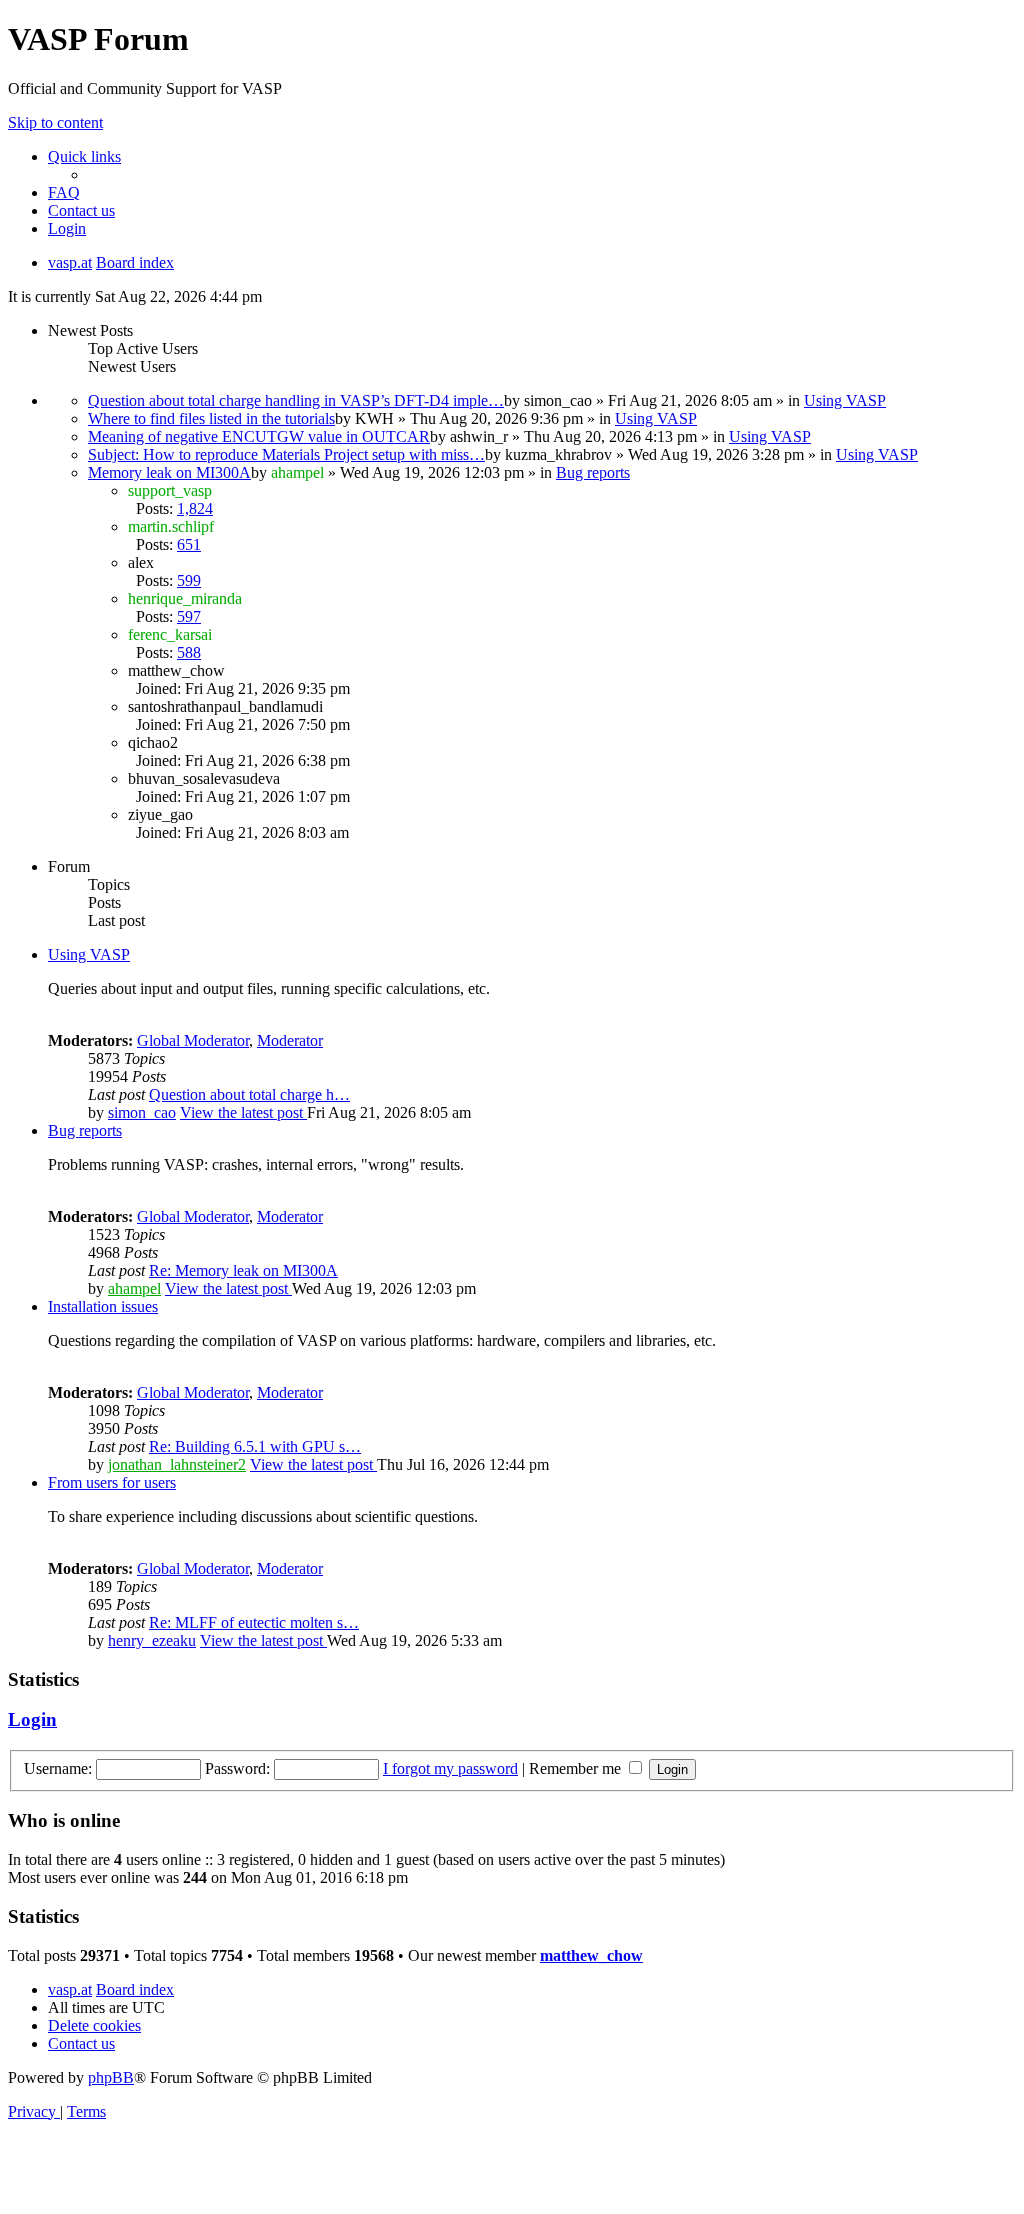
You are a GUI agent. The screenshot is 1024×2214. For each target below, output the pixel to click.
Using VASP (845, 400)
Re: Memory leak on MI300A (243, 1270)
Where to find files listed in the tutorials (211, 418)
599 (189, 580)
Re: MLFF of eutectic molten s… (254, 1622)
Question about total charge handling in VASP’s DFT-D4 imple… (296, 400)
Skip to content (55, 122)
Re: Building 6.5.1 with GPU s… (255, 1446)
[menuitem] (64, 192)
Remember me (577, 1768)
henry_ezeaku (152, 1640)
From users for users (112, 1482)
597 (189, 616)
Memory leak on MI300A (169, 472)
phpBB (111, 2077)
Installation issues (103, 1306)
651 (189, 544)
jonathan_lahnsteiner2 (177, 1464)
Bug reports (593, 472)
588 (189, 652)
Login (32, 1719)
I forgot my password (450, 1768)
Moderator (290, 1040)
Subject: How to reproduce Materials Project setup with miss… (286, 454)
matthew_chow (591, 1955)
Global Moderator (193, 1040)
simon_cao (142, 1112)
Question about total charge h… (249, 1094)
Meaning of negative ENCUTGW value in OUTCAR (259, 436)
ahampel (134, 1288)
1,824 (195, 508)
